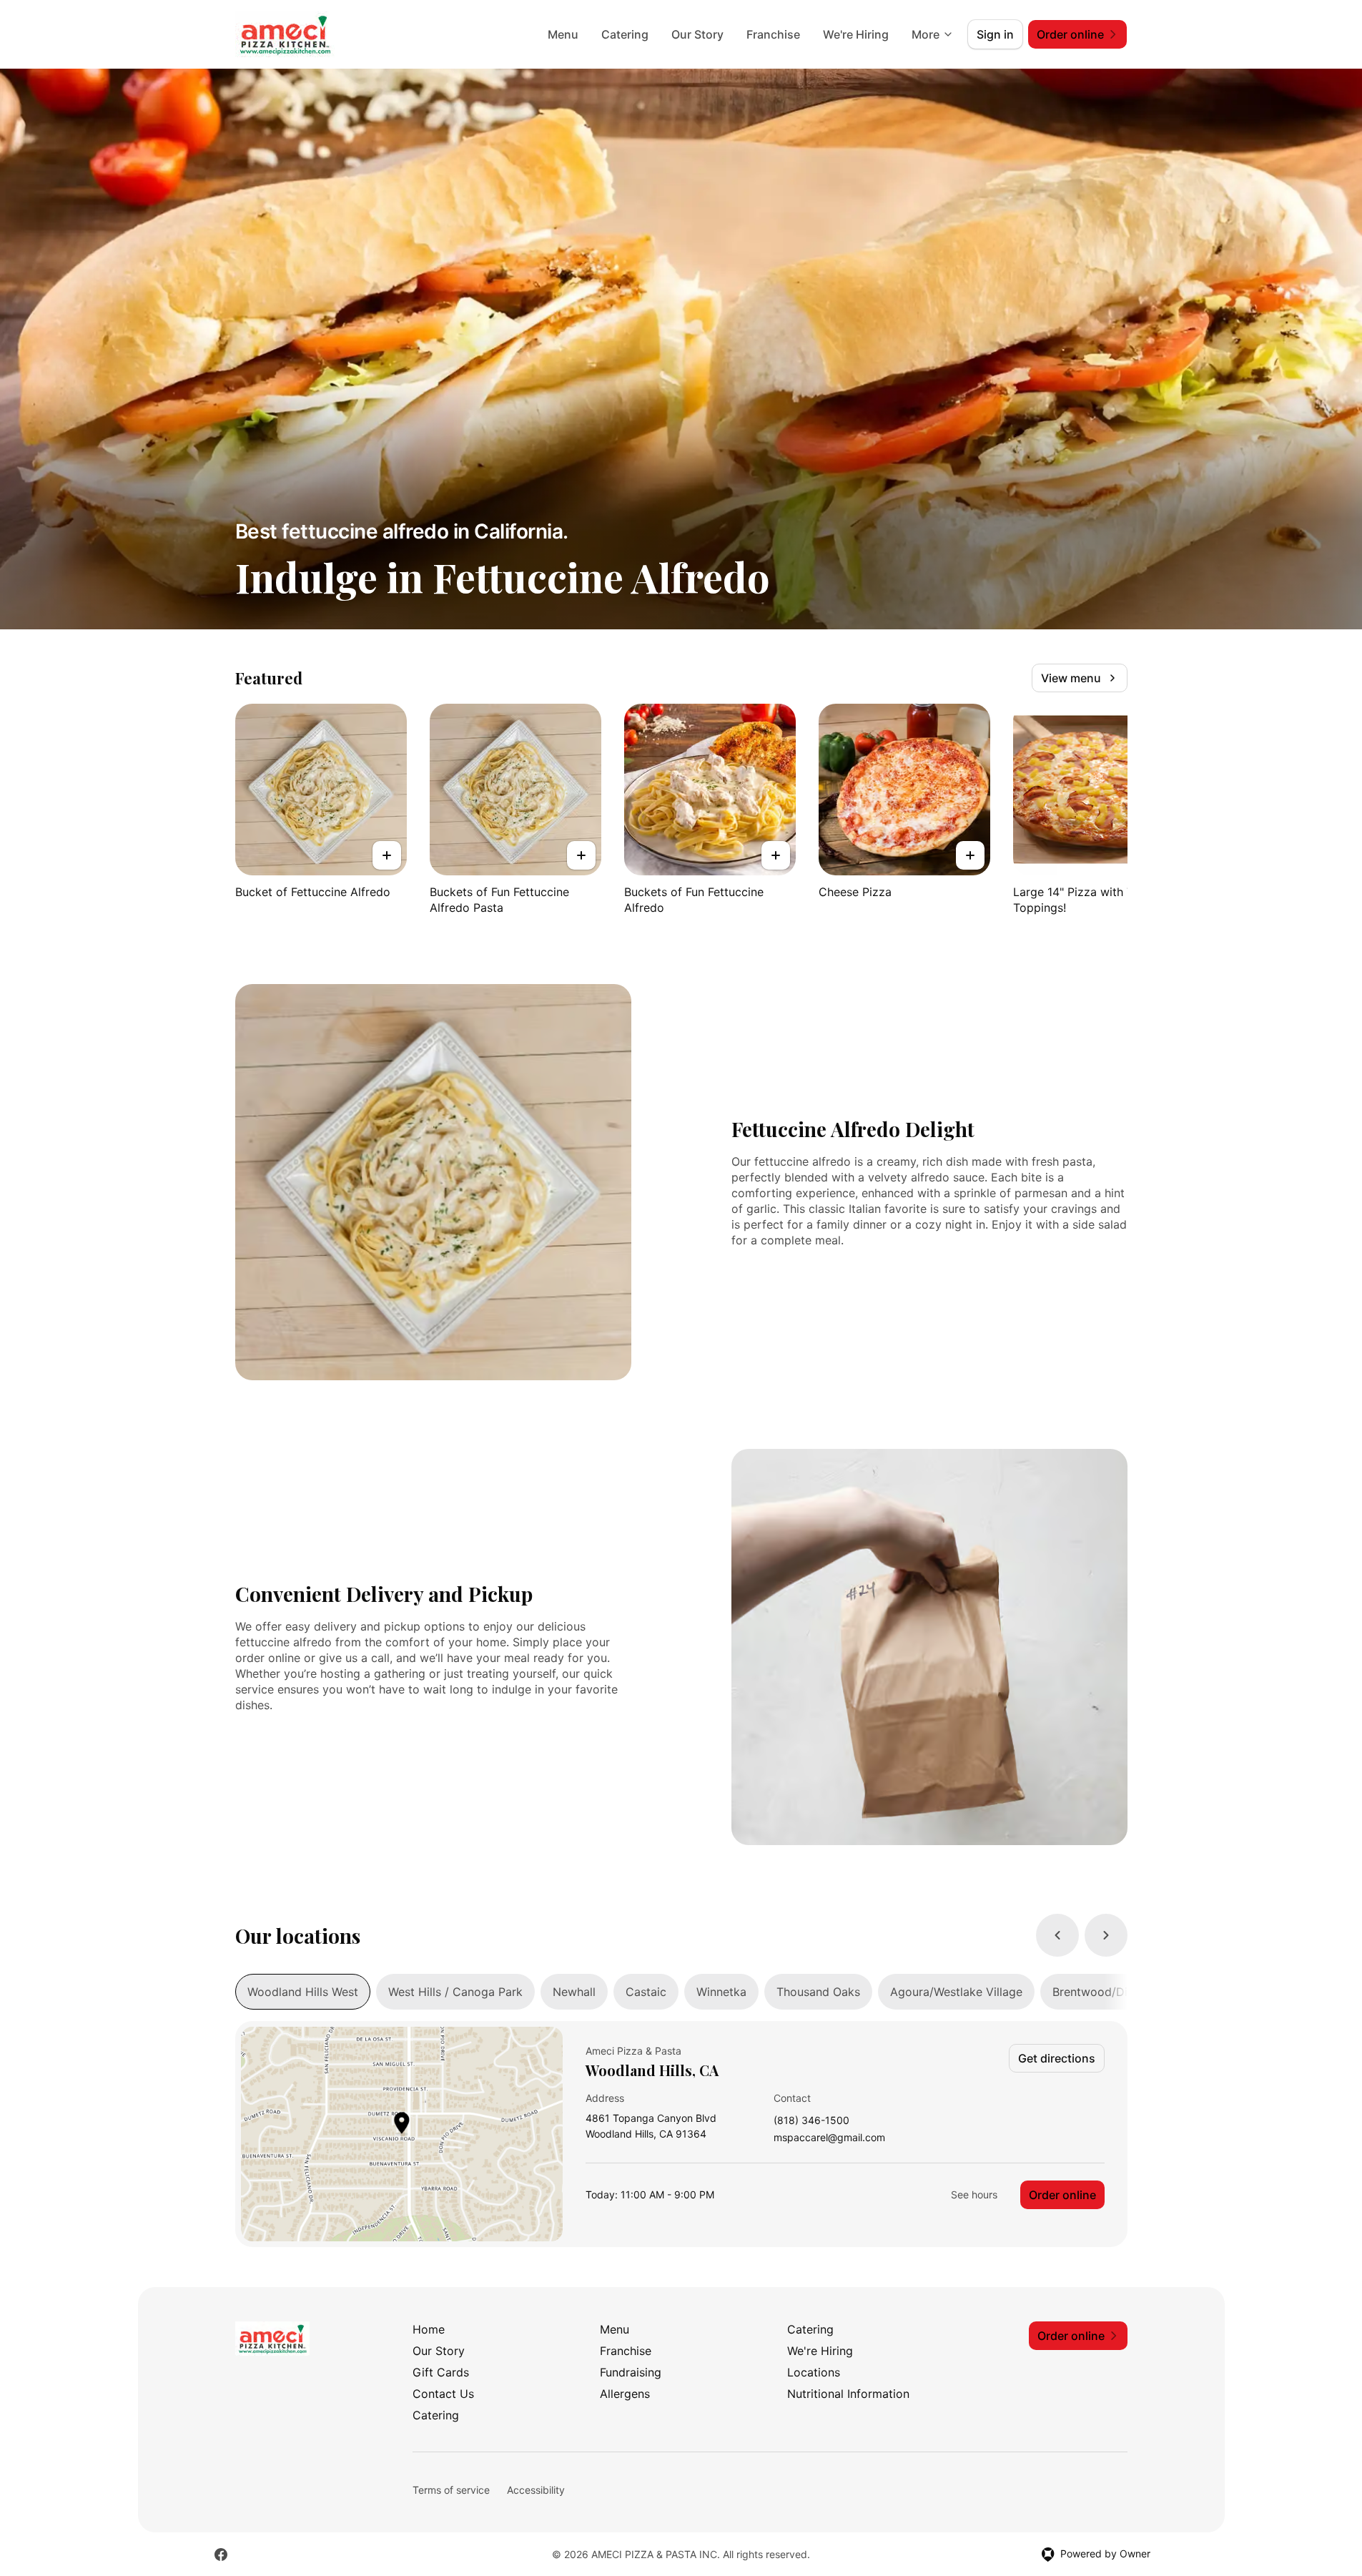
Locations (814, 2372)
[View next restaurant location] (1106, 1935)
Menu (563, 34)
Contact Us (443, 2394)
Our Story (697, 34)
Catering (625, 34)
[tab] (303, 1992)
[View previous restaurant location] (1057, 1935)
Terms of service (451, 2490)
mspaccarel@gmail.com (829, 2138)
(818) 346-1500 (811, 2121)
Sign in (995, 34)
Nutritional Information (848, 2394)
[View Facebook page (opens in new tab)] (221, 2555)
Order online (1062, 2195)
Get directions (1057, 2058)
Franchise (773, 34)
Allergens (625, 2394)
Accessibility (536, 2490)
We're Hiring (856, 34)
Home (429, 2329)
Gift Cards (441, 2372)
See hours (974, 2194)
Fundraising (631, 2372)
